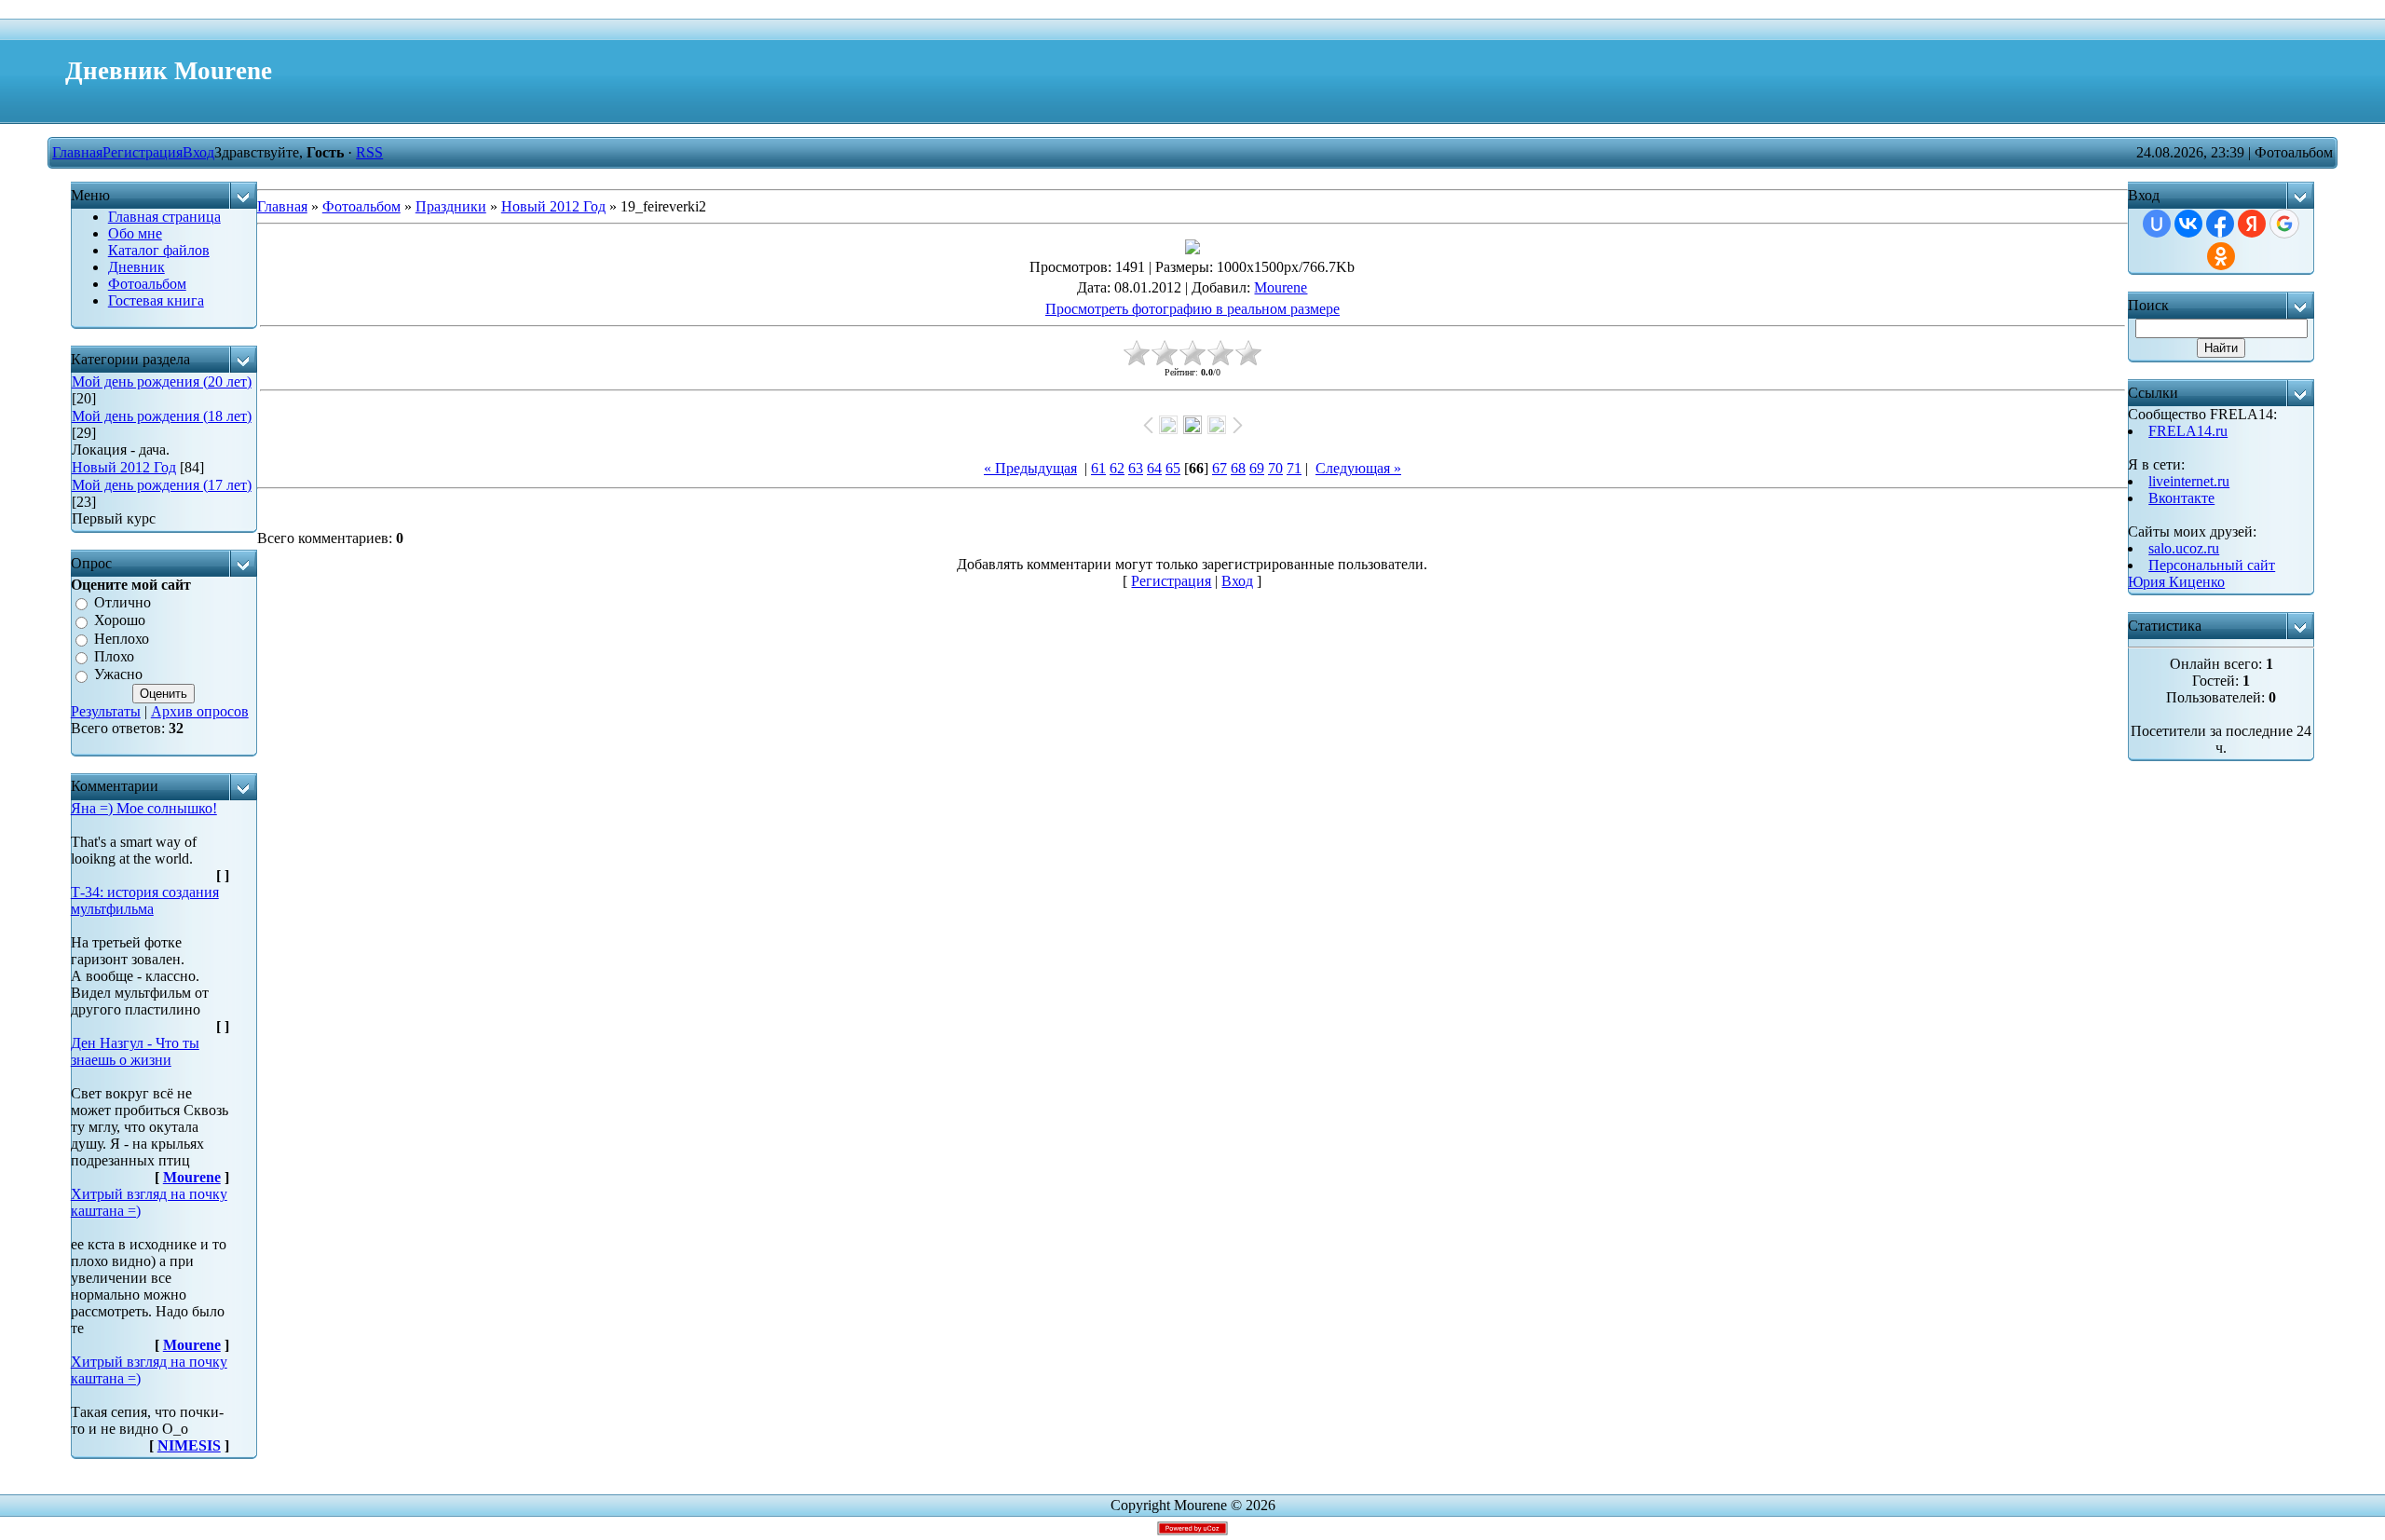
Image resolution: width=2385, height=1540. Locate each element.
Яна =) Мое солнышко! (144, 808)
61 (1098, 468)
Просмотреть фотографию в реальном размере (1192, 309)
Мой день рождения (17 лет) (162, 485)
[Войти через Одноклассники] (2221, 256)
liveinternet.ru (2189, 481)
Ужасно (118, 675)
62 (1117, 468)
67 (1220, 468)
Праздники (451, 206)
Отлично (123, 602)
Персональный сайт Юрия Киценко (2201, 573)
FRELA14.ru (2188, 431)
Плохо (114, 656)
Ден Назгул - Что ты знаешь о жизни (135, 1051)
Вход (198, 152)
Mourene (192, 1177)
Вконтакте (2181, 498)
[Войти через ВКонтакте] (2188, 224)
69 (1257, 468)
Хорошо (120, 621)
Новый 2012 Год (124, 467)
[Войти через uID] (2157, 224)
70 (1275, 468)
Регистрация (143, 152)
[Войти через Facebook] (2220, 224)
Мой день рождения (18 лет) (162, 416)
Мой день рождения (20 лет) (162, 382)
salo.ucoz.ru (2184, 548)
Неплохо (122, 639)
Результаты (106, 711)
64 (1154, 468)
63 (1136, 468)
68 (1238, 468)
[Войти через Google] (2284, 224)
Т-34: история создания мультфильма (145, 900)
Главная (77, 152)
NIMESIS (189, 1445)
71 (1294, 468)
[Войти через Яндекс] (2252, 224)
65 (1173, 468)
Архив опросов (200, 711)
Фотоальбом (361, 206)
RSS (369, 152)
